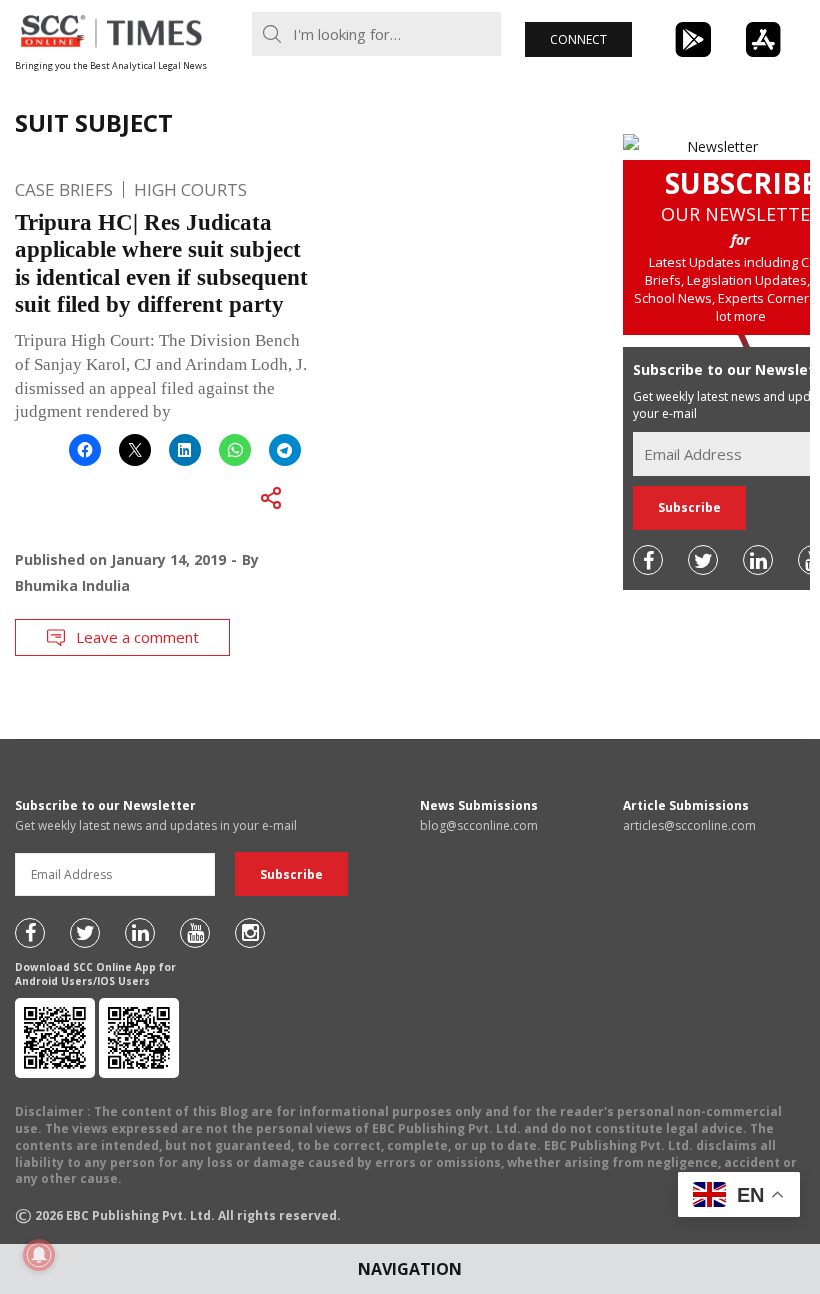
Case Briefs (64, 189)
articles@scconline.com (689, 825)
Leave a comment (137, 637)
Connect (578, 39)
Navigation (410, 1269)
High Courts (190, 189)
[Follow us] (648, 560)
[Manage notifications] (39, 1255)
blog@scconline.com (479, 825)
